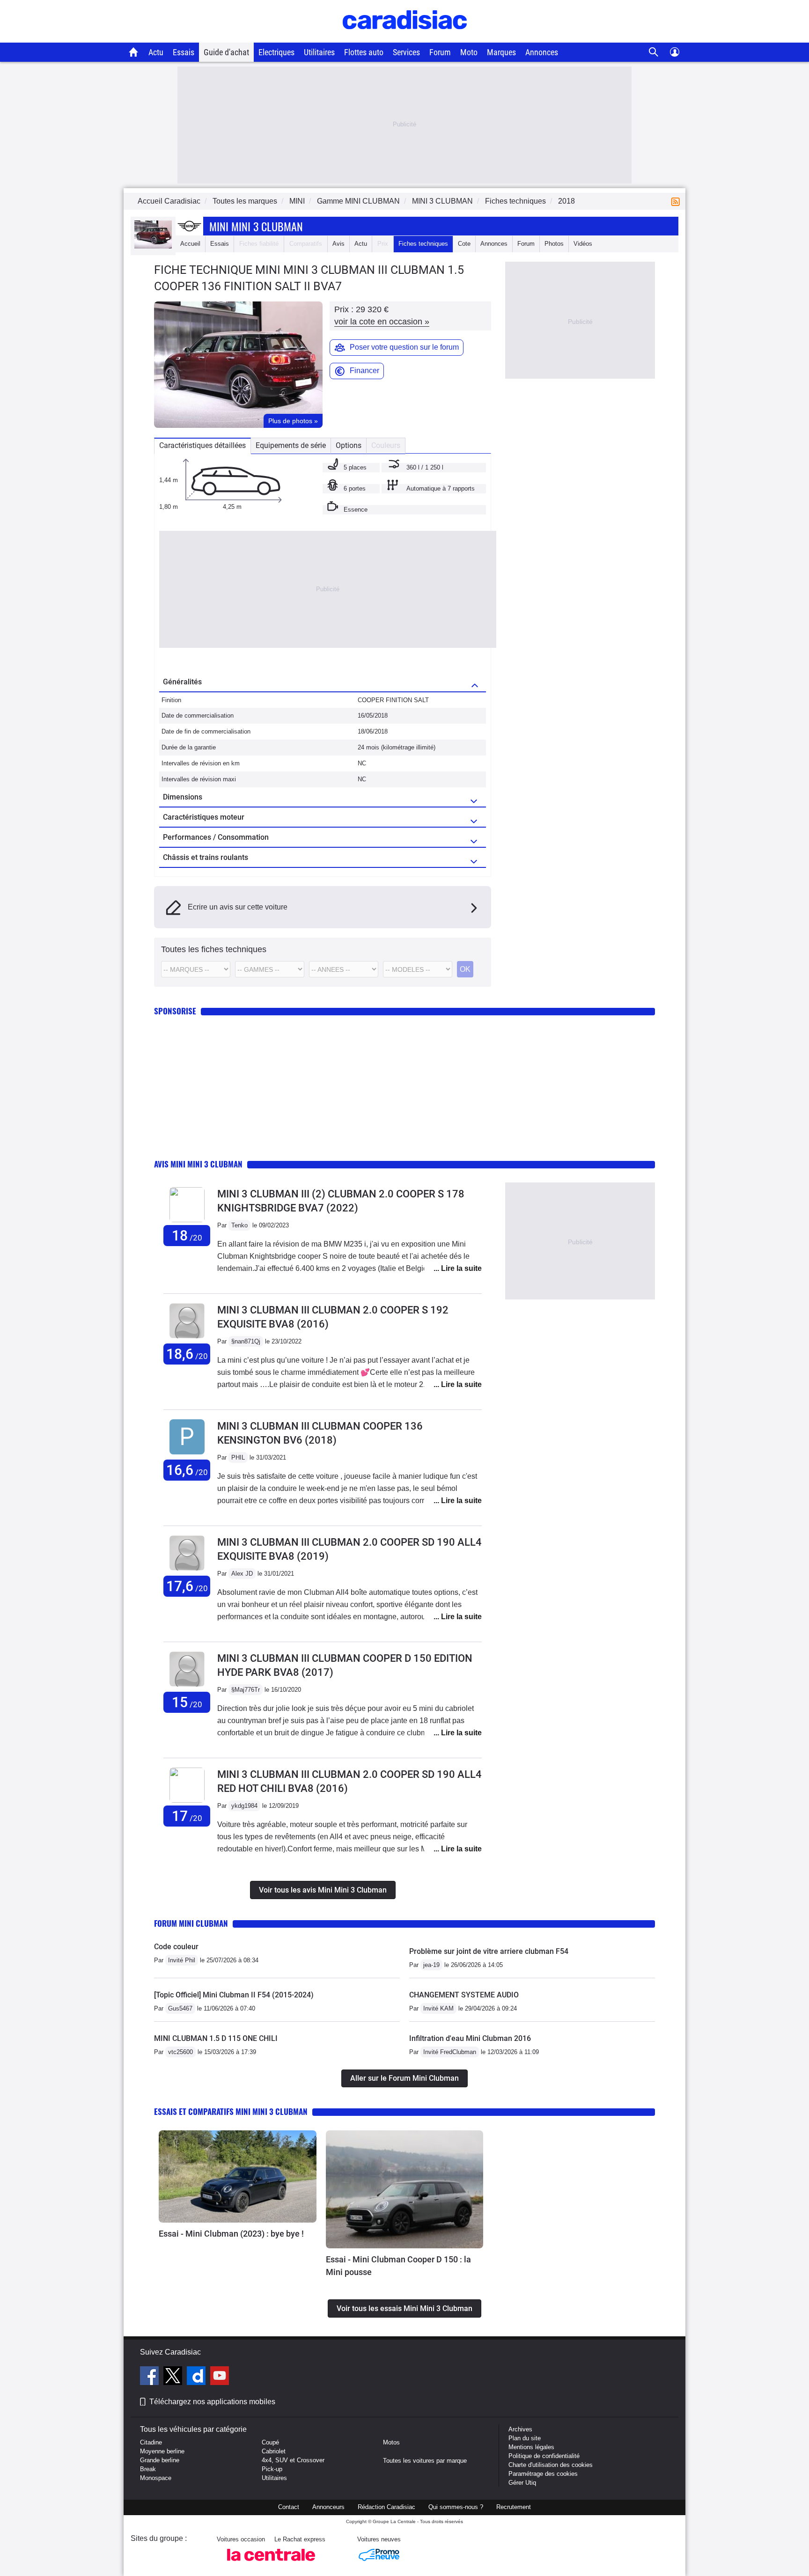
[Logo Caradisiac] (405, 38)
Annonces (542, 52)
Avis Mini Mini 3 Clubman (198, 1164)
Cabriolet (274, 2451)
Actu (156, 52)
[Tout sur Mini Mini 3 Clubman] (153, 246)
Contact (289, 2507)
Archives (520, 2429)
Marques (501, 52)
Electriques (276, 52)
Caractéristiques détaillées (202, 445)
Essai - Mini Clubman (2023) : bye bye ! (231, 2234)
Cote (464, 244)
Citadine (151, 2442)
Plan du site (525, 2438)
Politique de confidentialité (544, 2456)
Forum (440, 52)
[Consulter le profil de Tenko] (187, 1220)
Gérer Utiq (522, 2483)
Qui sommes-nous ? (456, 2507)
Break (148, 2469)
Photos (554, 244)
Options (349, 445)
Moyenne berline (162, 2451)
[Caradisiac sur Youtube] (220, 2377)
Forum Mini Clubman (191, 1923)
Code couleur (176, 1947)
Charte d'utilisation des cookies (551, 2465)
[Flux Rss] (677, 201)
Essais (184, 52)
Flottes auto (364, 52)
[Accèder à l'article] (238, 2177)
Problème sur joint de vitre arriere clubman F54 (489, 1951)
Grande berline (160, 2460)
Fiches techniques (423, 244)
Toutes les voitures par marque (425, 2461)
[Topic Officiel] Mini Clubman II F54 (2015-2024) (234, 1995)
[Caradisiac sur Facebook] (151, 2377)
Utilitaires (319, 52)
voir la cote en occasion (382, 322)
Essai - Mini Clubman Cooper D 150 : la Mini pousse (398, 2266)
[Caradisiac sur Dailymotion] (197, 2377)
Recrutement (514, 2507)
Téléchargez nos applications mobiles (212, 2402)
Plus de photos (293, 421)
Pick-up (272, 2469)
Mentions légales (531, 2447)
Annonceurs (328, 2507)
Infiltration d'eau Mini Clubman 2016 (470, 2038)
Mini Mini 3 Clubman (256, 226)
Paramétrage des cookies (543, 2474)
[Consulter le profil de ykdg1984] (187, 1801)
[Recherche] (654, 52)
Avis (338, 244)
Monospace (156, 2478)
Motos (391, 2442)
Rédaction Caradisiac (386, 2507)
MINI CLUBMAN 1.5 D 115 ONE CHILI (216, 2038)
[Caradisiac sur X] (174, 2377)
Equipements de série (291, 445)
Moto (469, 52)
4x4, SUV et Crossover (293, 2460)
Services (406, 52)
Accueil (190, 244)
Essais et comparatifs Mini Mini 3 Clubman (231, 2111)
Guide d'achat (226, 52)
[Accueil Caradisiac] (134, 52)
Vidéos (583, 244)
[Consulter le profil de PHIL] (187, 1455)
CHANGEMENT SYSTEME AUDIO (464, 1995)
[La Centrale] (271, 2564)
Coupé (270, 2442)
